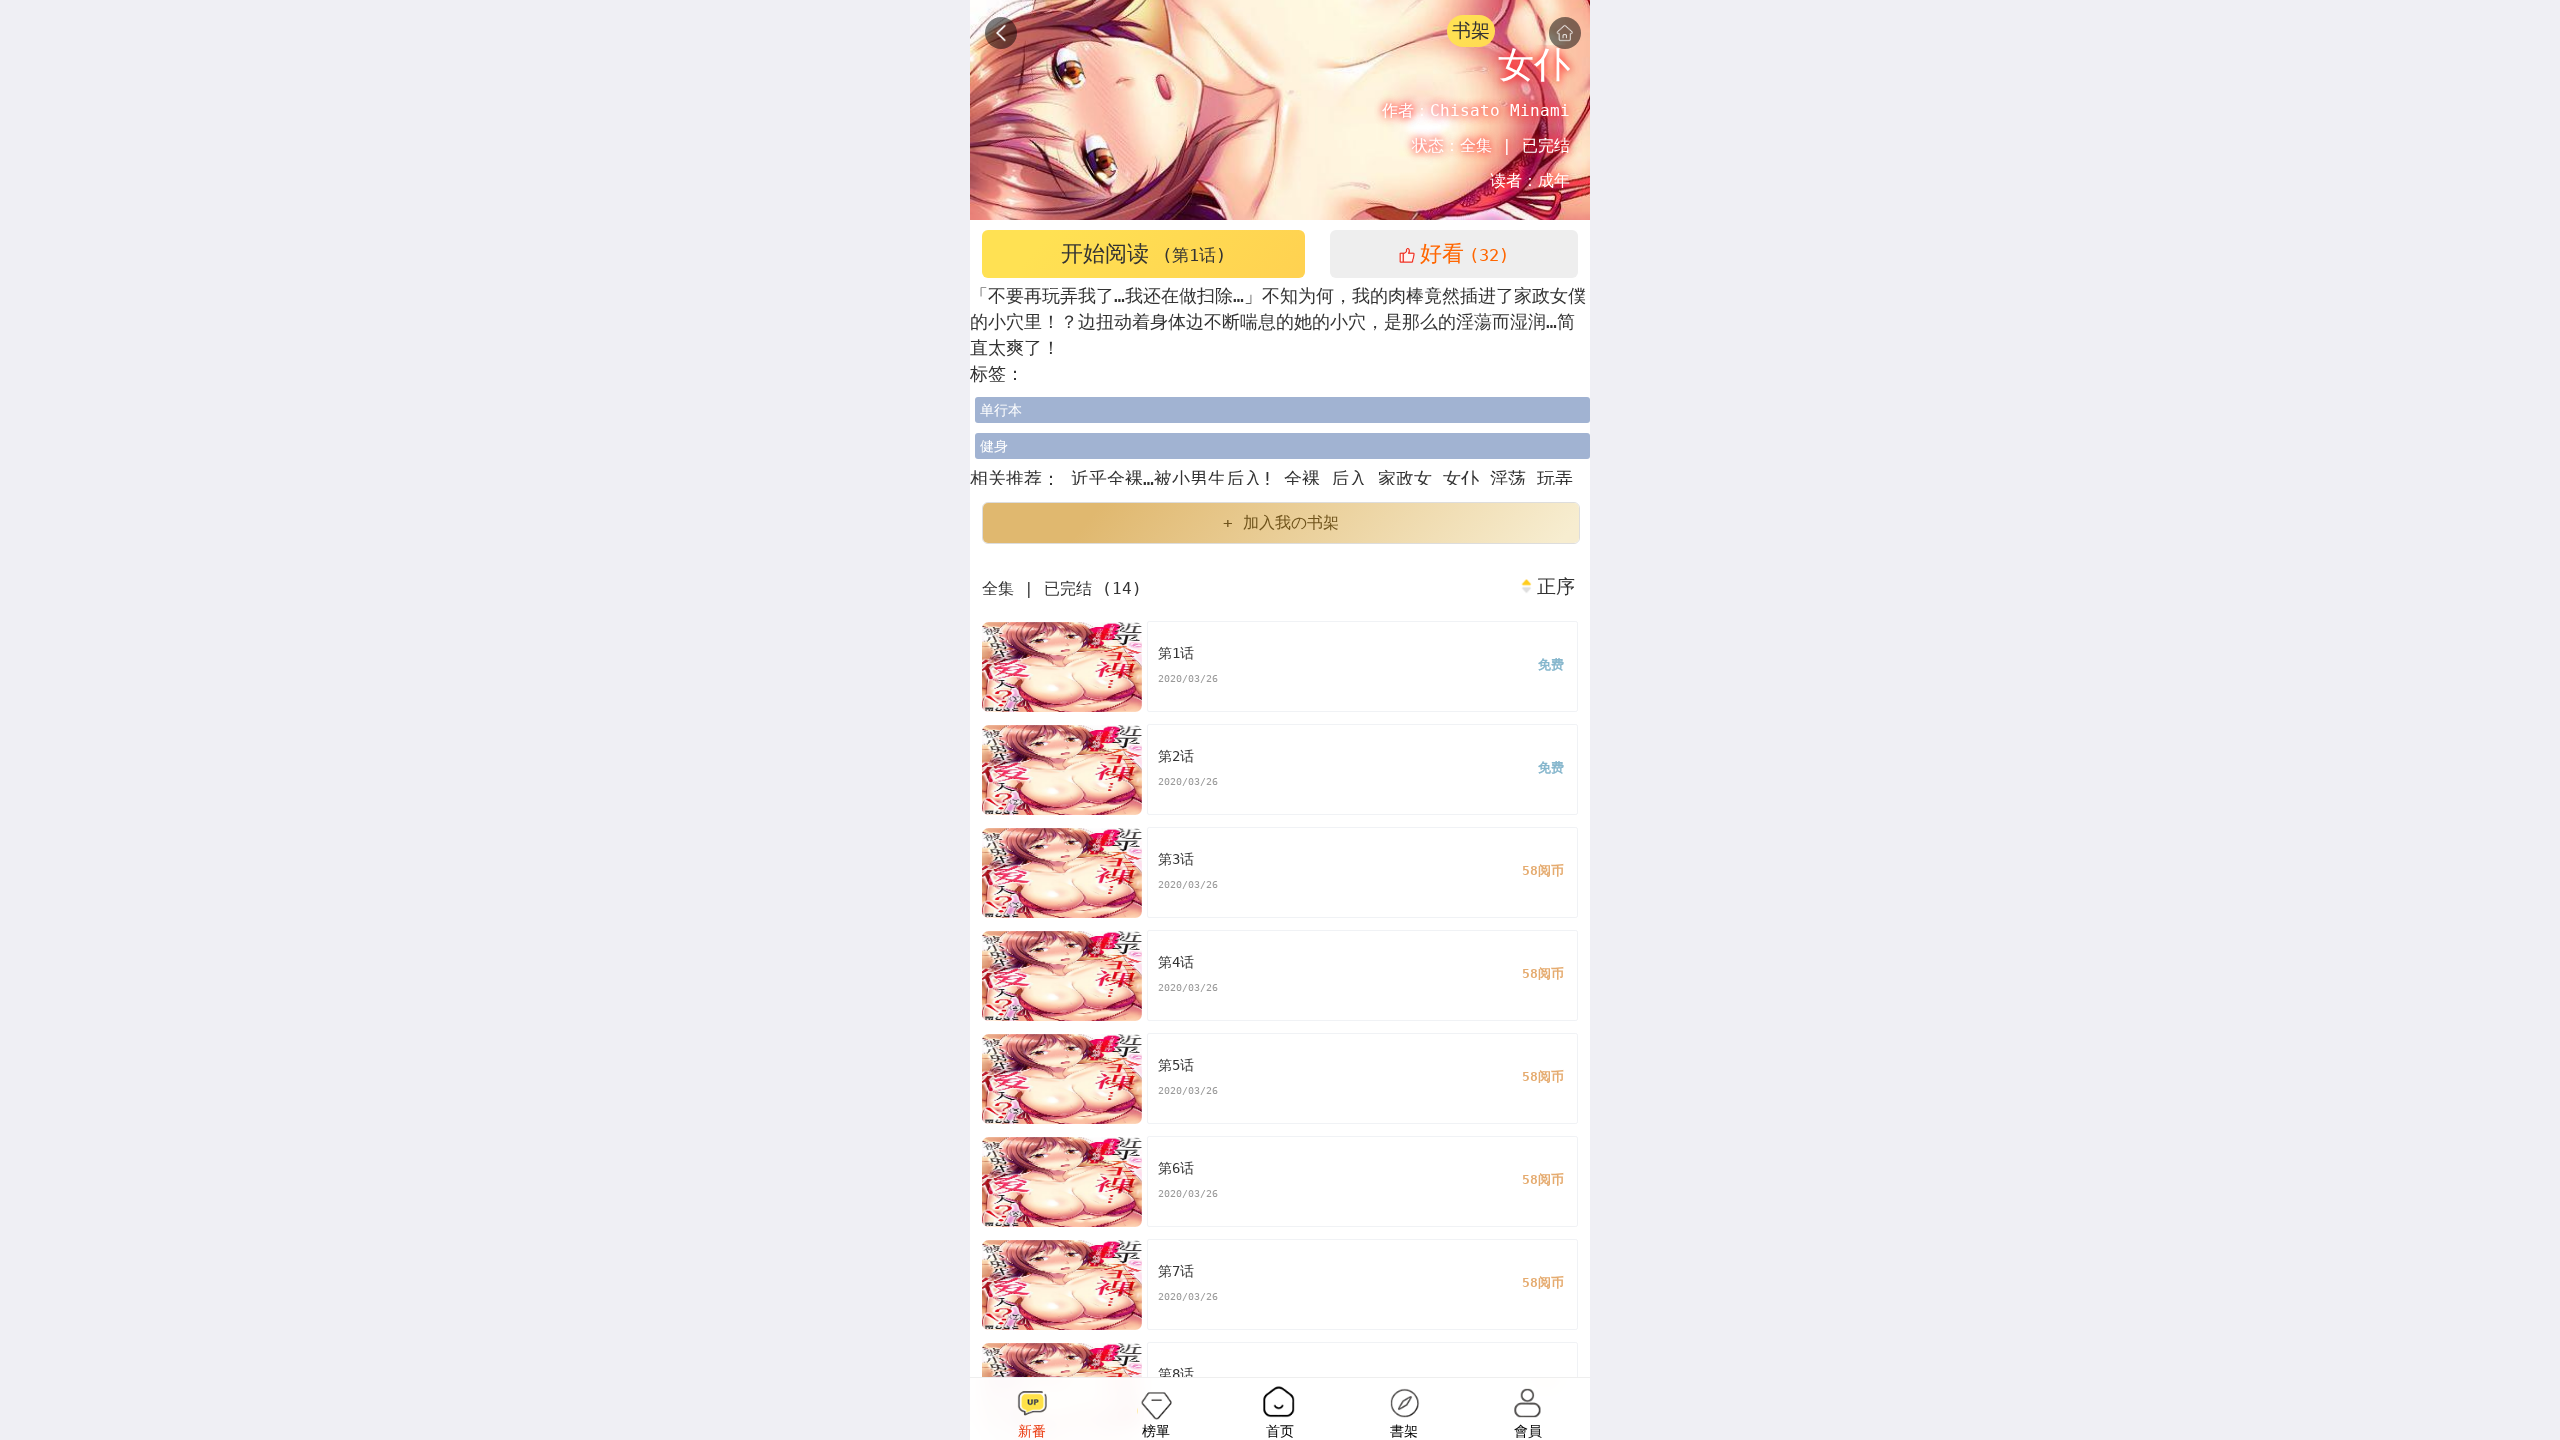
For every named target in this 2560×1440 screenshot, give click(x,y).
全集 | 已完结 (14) (1062, 588)
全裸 (1307, 478)
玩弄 (1555, 478)
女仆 (1466, 478)
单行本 (1001, 410)
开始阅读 (1143, 253)
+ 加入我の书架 (1281, 522)
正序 (1556, 587)
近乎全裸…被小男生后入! (1172, 478)
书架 (1471, 30)
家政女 (1410, 478)
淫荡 (1513, 478)
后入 (1354, 478)
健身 (994, 446)
